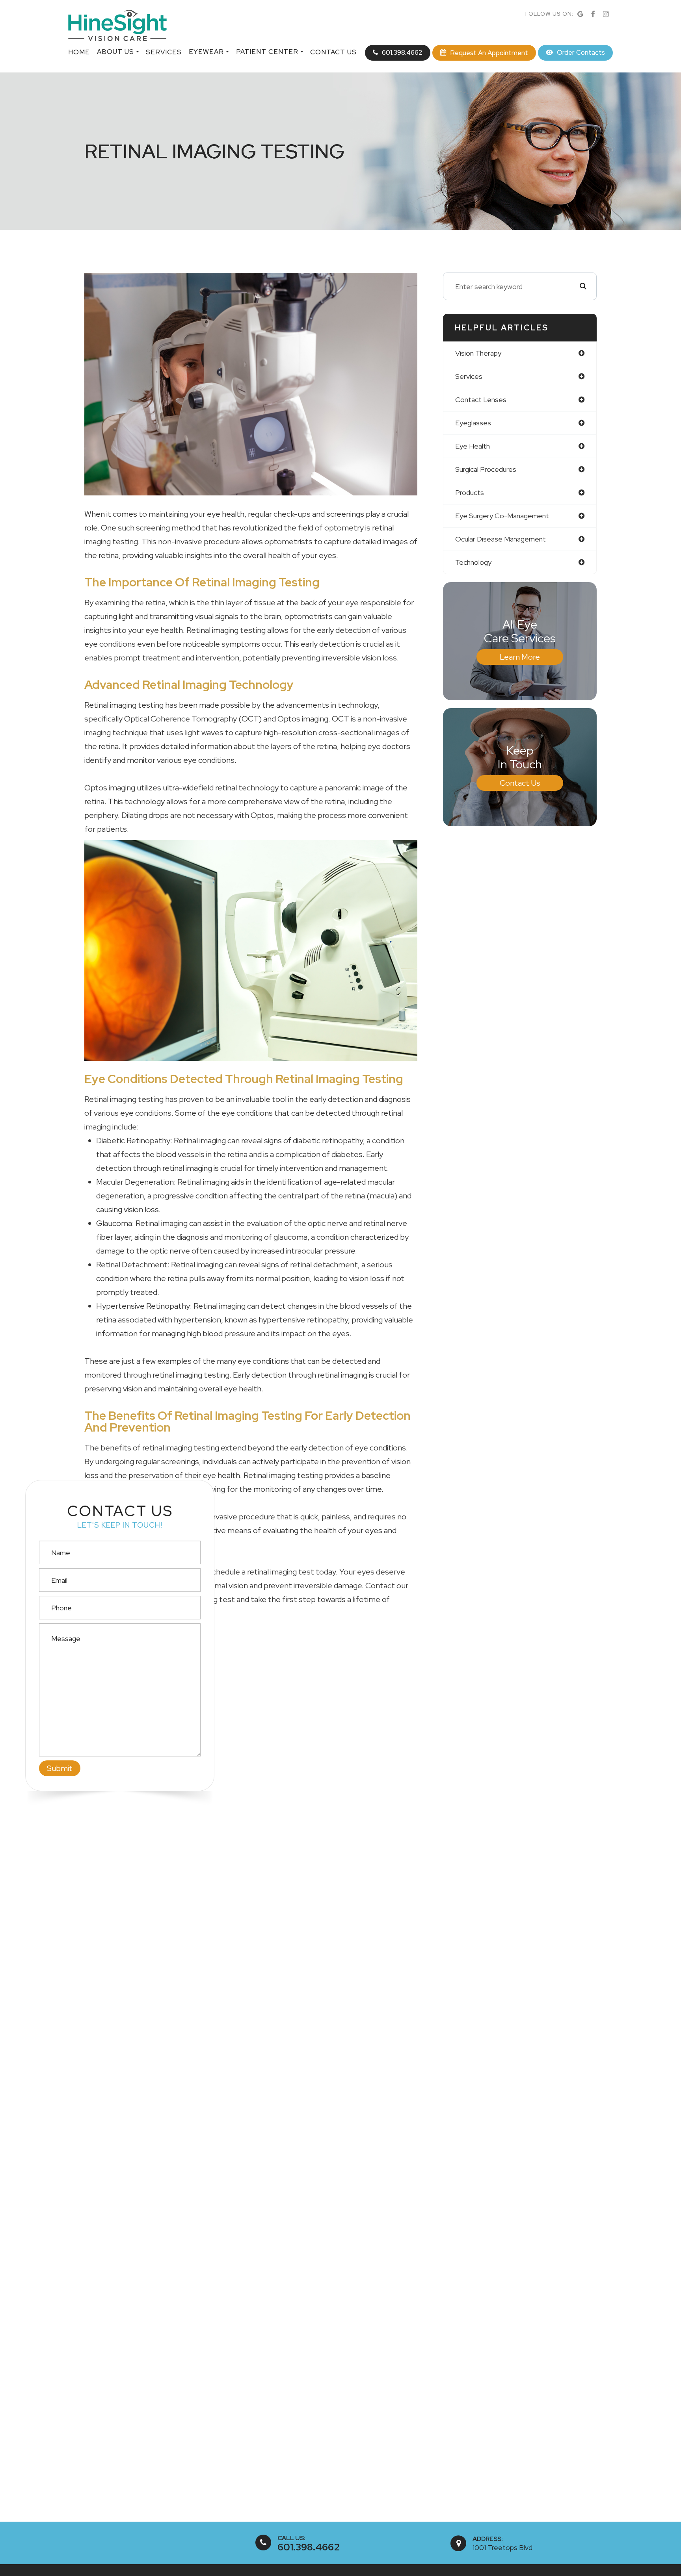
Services (164, 52)
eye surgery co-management (502, 516)
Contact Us (333, 52)
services (469, 376)
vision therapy (478, 353)
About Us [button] (115, 52)
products (470, 492)
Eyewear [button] (206, 52)
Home (79, 52)
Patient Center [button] (267, 52)
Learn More (520, 657)
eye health (473, 446)
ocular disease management (501, 539)
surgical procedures (486, 469)
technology (473, 562)
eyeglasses (473, 423)
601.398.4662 (309, 2547)
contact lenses (481, 400)
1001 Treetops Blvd (502, 2547)
